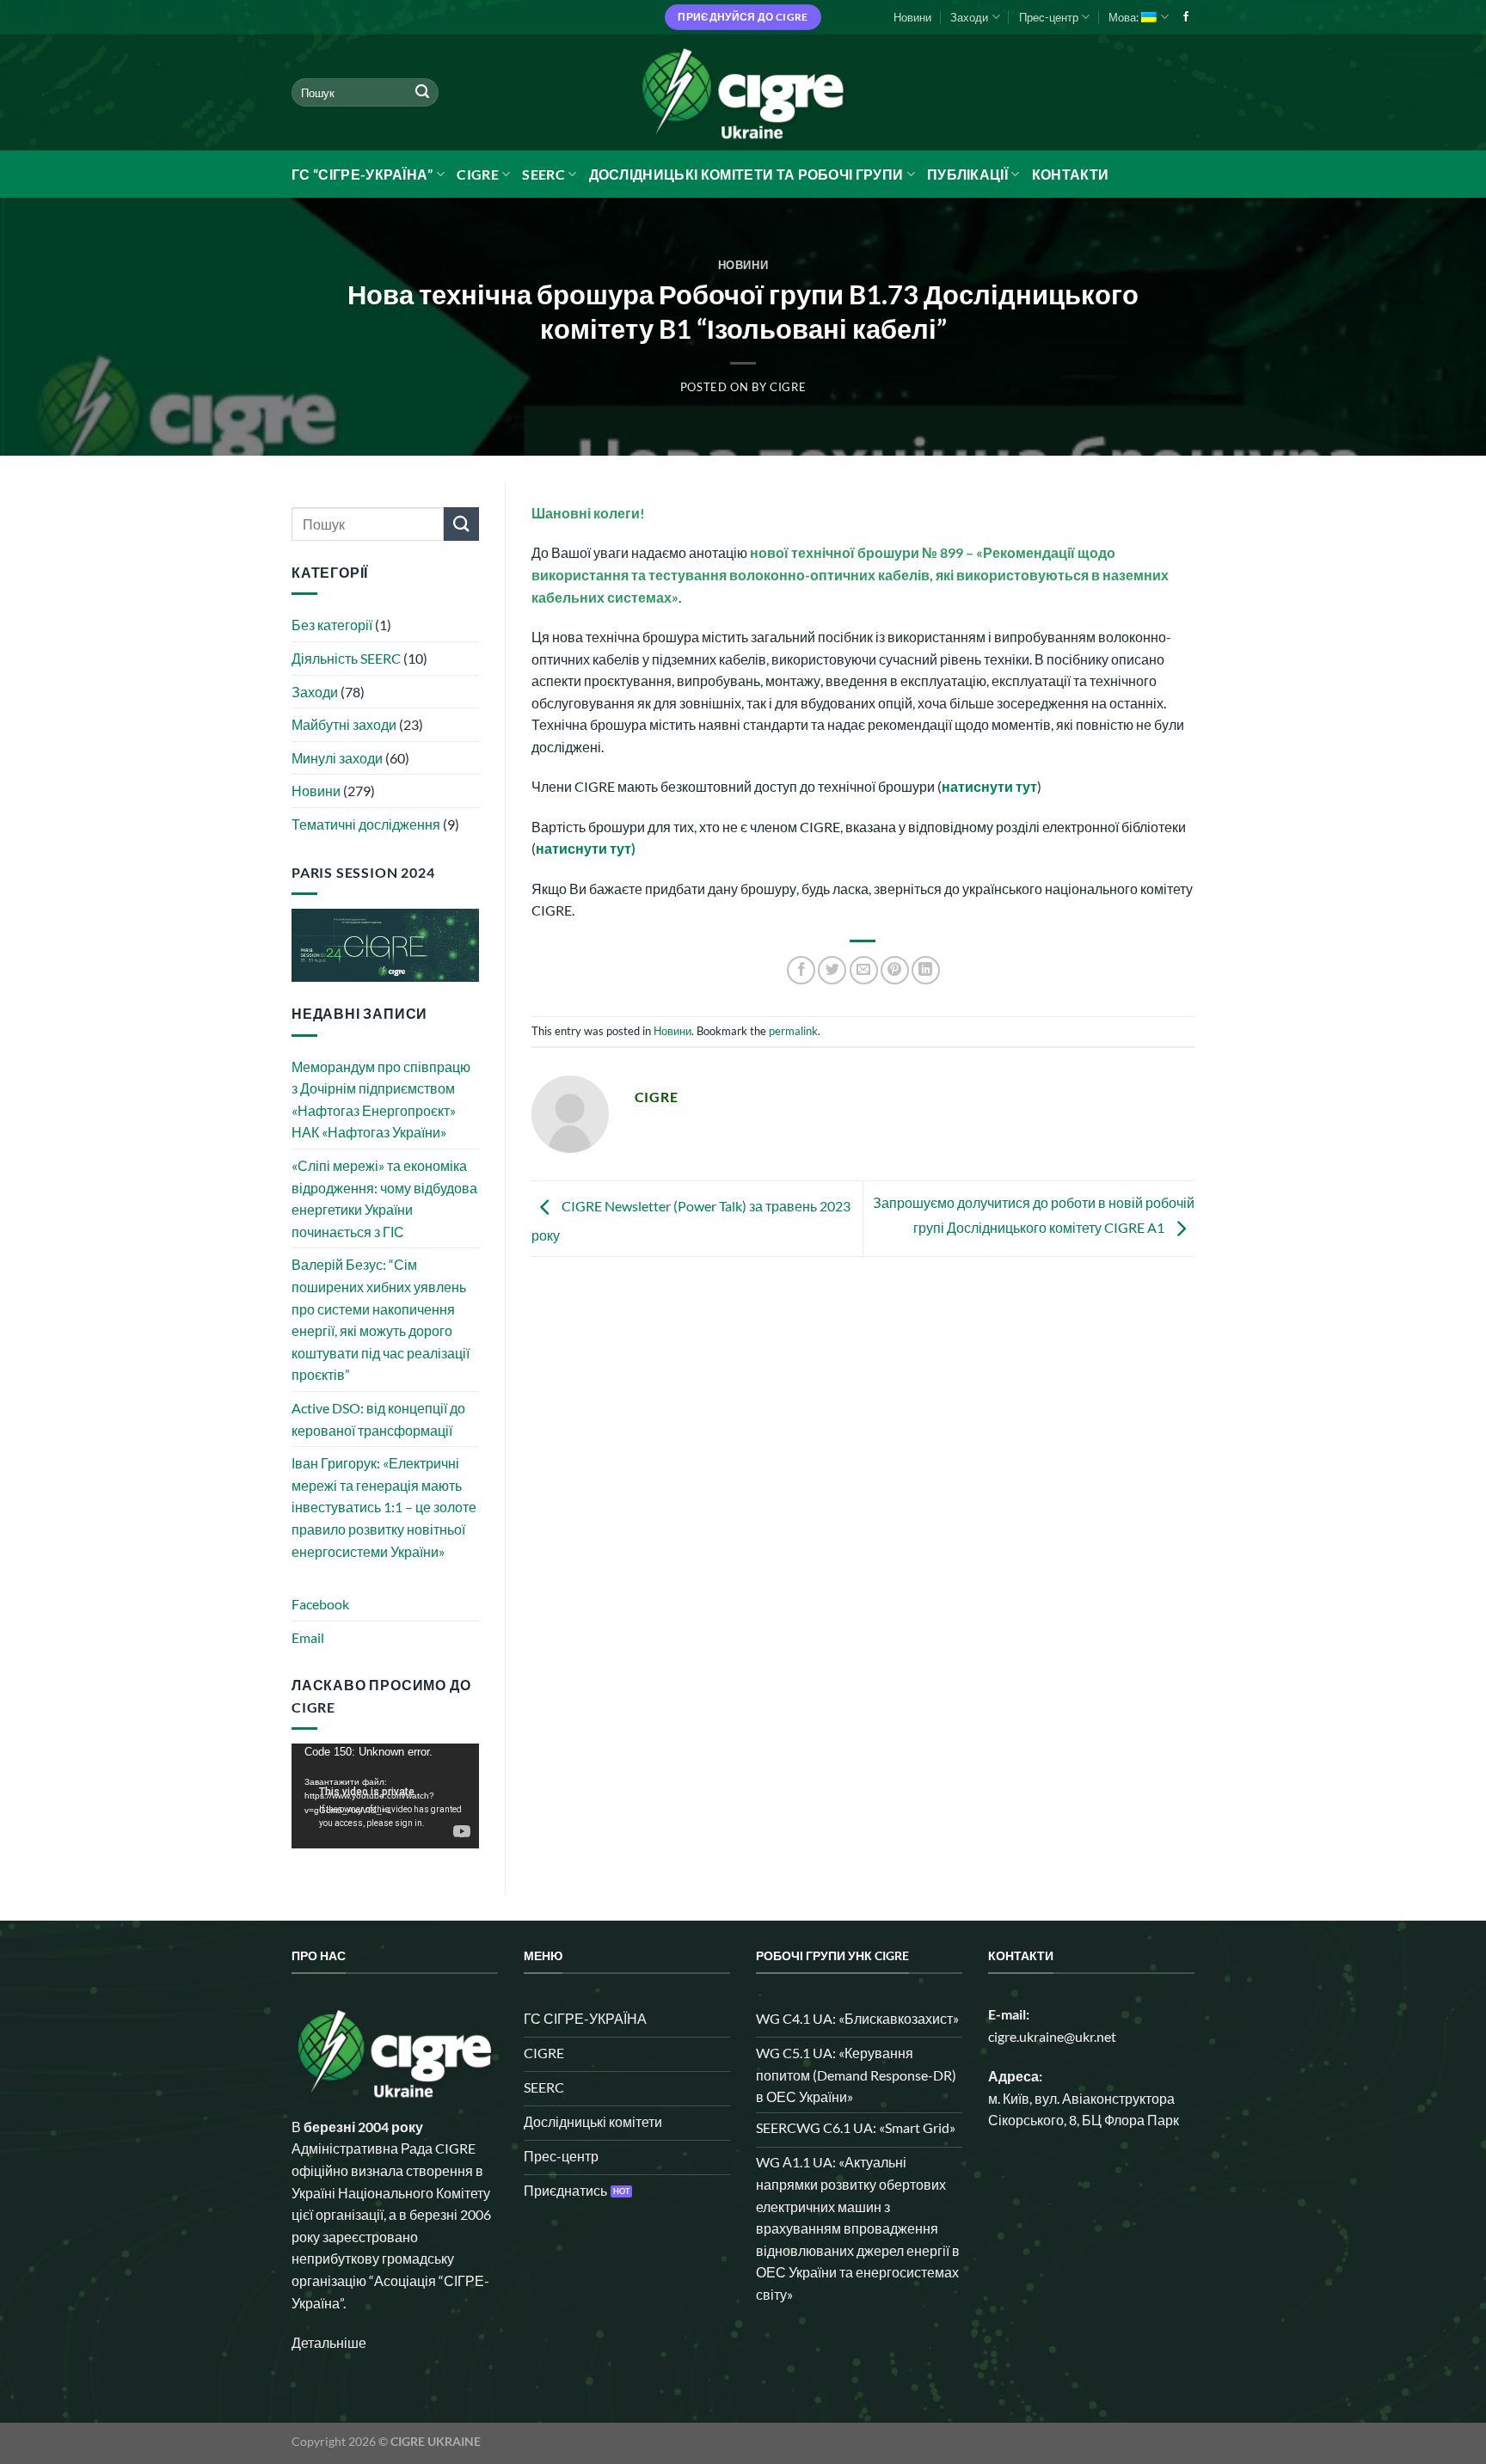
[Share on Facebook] (801, 970)
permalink (793, 1031)
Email (308, 1637)
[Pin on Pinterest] (895, 970)
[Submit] (422, 93)
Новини (912, 17)
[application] (385, 1796)
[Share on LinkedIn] (926, 970)
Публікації (967, 174)
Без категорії (332, 625)
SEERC (543, 174)
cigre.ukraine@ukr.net (1052, 2036)
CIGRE (478, 174)
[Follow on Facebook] (1186, 17)
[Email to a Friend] (864, 970)
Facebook (320, 1604)
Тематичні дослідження (366, 824)
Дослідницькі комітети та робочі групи (746, 174)
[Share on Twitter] (832, 970)
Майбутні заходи (344, 724)
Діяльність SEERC (346, 658)
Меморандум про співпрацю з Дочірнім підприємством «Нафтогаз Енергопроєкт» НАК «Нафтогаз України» (381, 1100)
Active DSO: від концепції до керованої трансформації (378, 1419)
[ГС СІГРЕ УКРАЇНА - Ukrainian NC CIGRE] (743, 92)
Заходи (969, 17)
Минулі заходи (337, 758)
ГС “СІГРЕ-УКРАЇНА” (362, 174)
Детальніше (329, 2342)
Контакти (1071, 174)
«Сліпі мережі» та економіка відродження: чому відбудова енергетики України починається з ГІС (384, 1198)
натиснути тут (989, 786)
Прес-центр (1049, 17)
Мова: (1125, 17)
